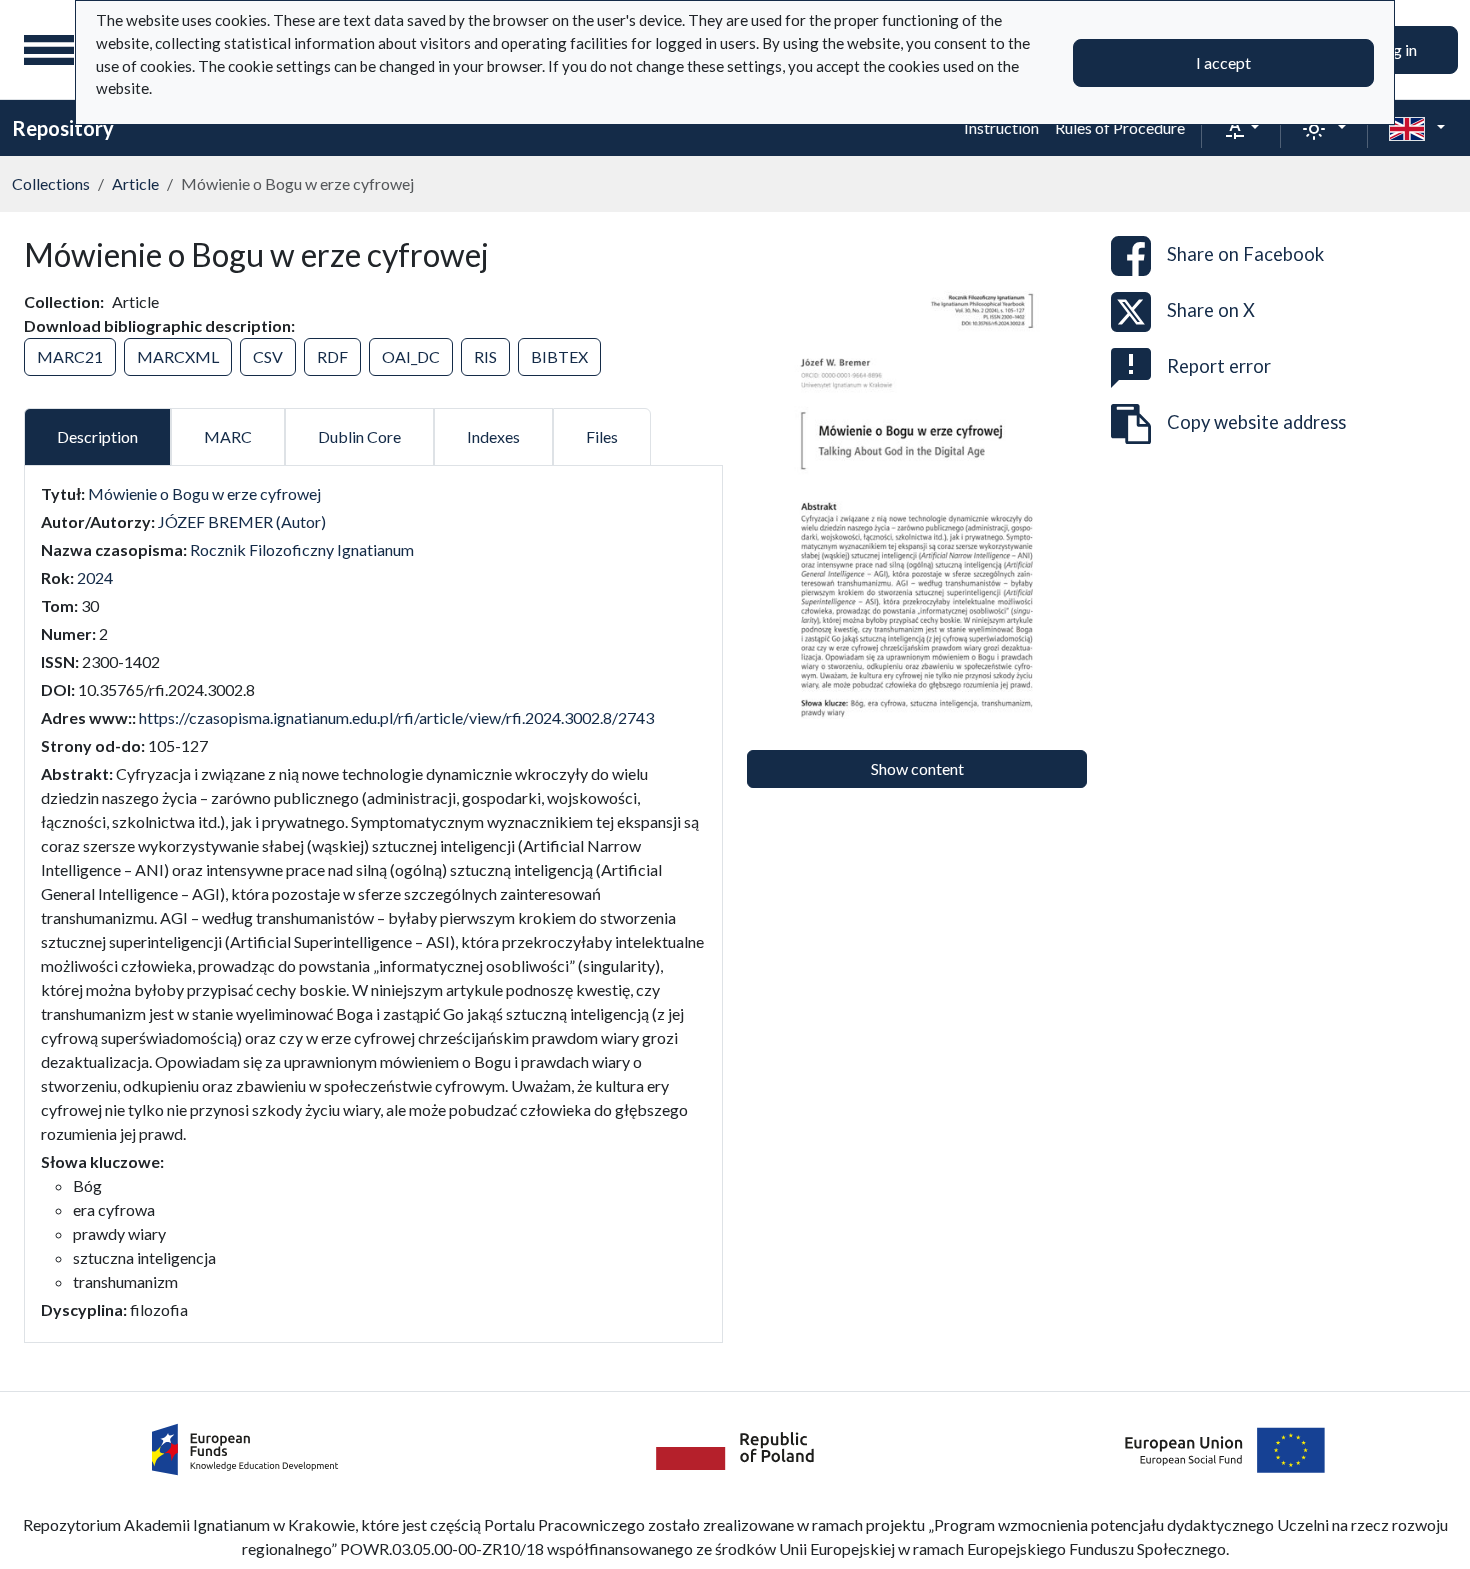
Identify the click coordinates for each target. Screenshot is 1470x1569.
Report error (1219, 366)
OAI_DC (411, 356)
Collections (51, 183)
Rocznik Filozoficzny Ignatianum (302, 549)
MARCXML (178, 356)
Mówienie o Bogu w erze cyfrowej (204, 493)
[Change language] (1417, 128)
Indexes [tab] (493, 436)
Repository (63, 128)
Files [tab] (602, 436)
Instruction (1001, 127)
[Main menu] (49, 50)
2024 (95, 577)
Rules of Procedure (1120, 127)
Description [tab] (97, 436)
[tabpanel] (373, 902)
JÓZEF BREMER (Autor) (242, 521)
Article (135, 183)
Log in (1396, 49)
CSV (268, 356)
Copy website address (1256, 422)
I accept (1223, 62)
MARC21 (70, 356)
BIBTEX (559, 356)
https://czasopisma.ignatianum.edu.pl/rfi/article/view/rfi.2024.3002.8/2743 (396, 717)
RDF (332, 356)
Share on (1245, 254)
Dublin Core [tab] (359, 436)
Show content (917, 768)
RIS (485, 356)
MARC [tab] (228, 436)
